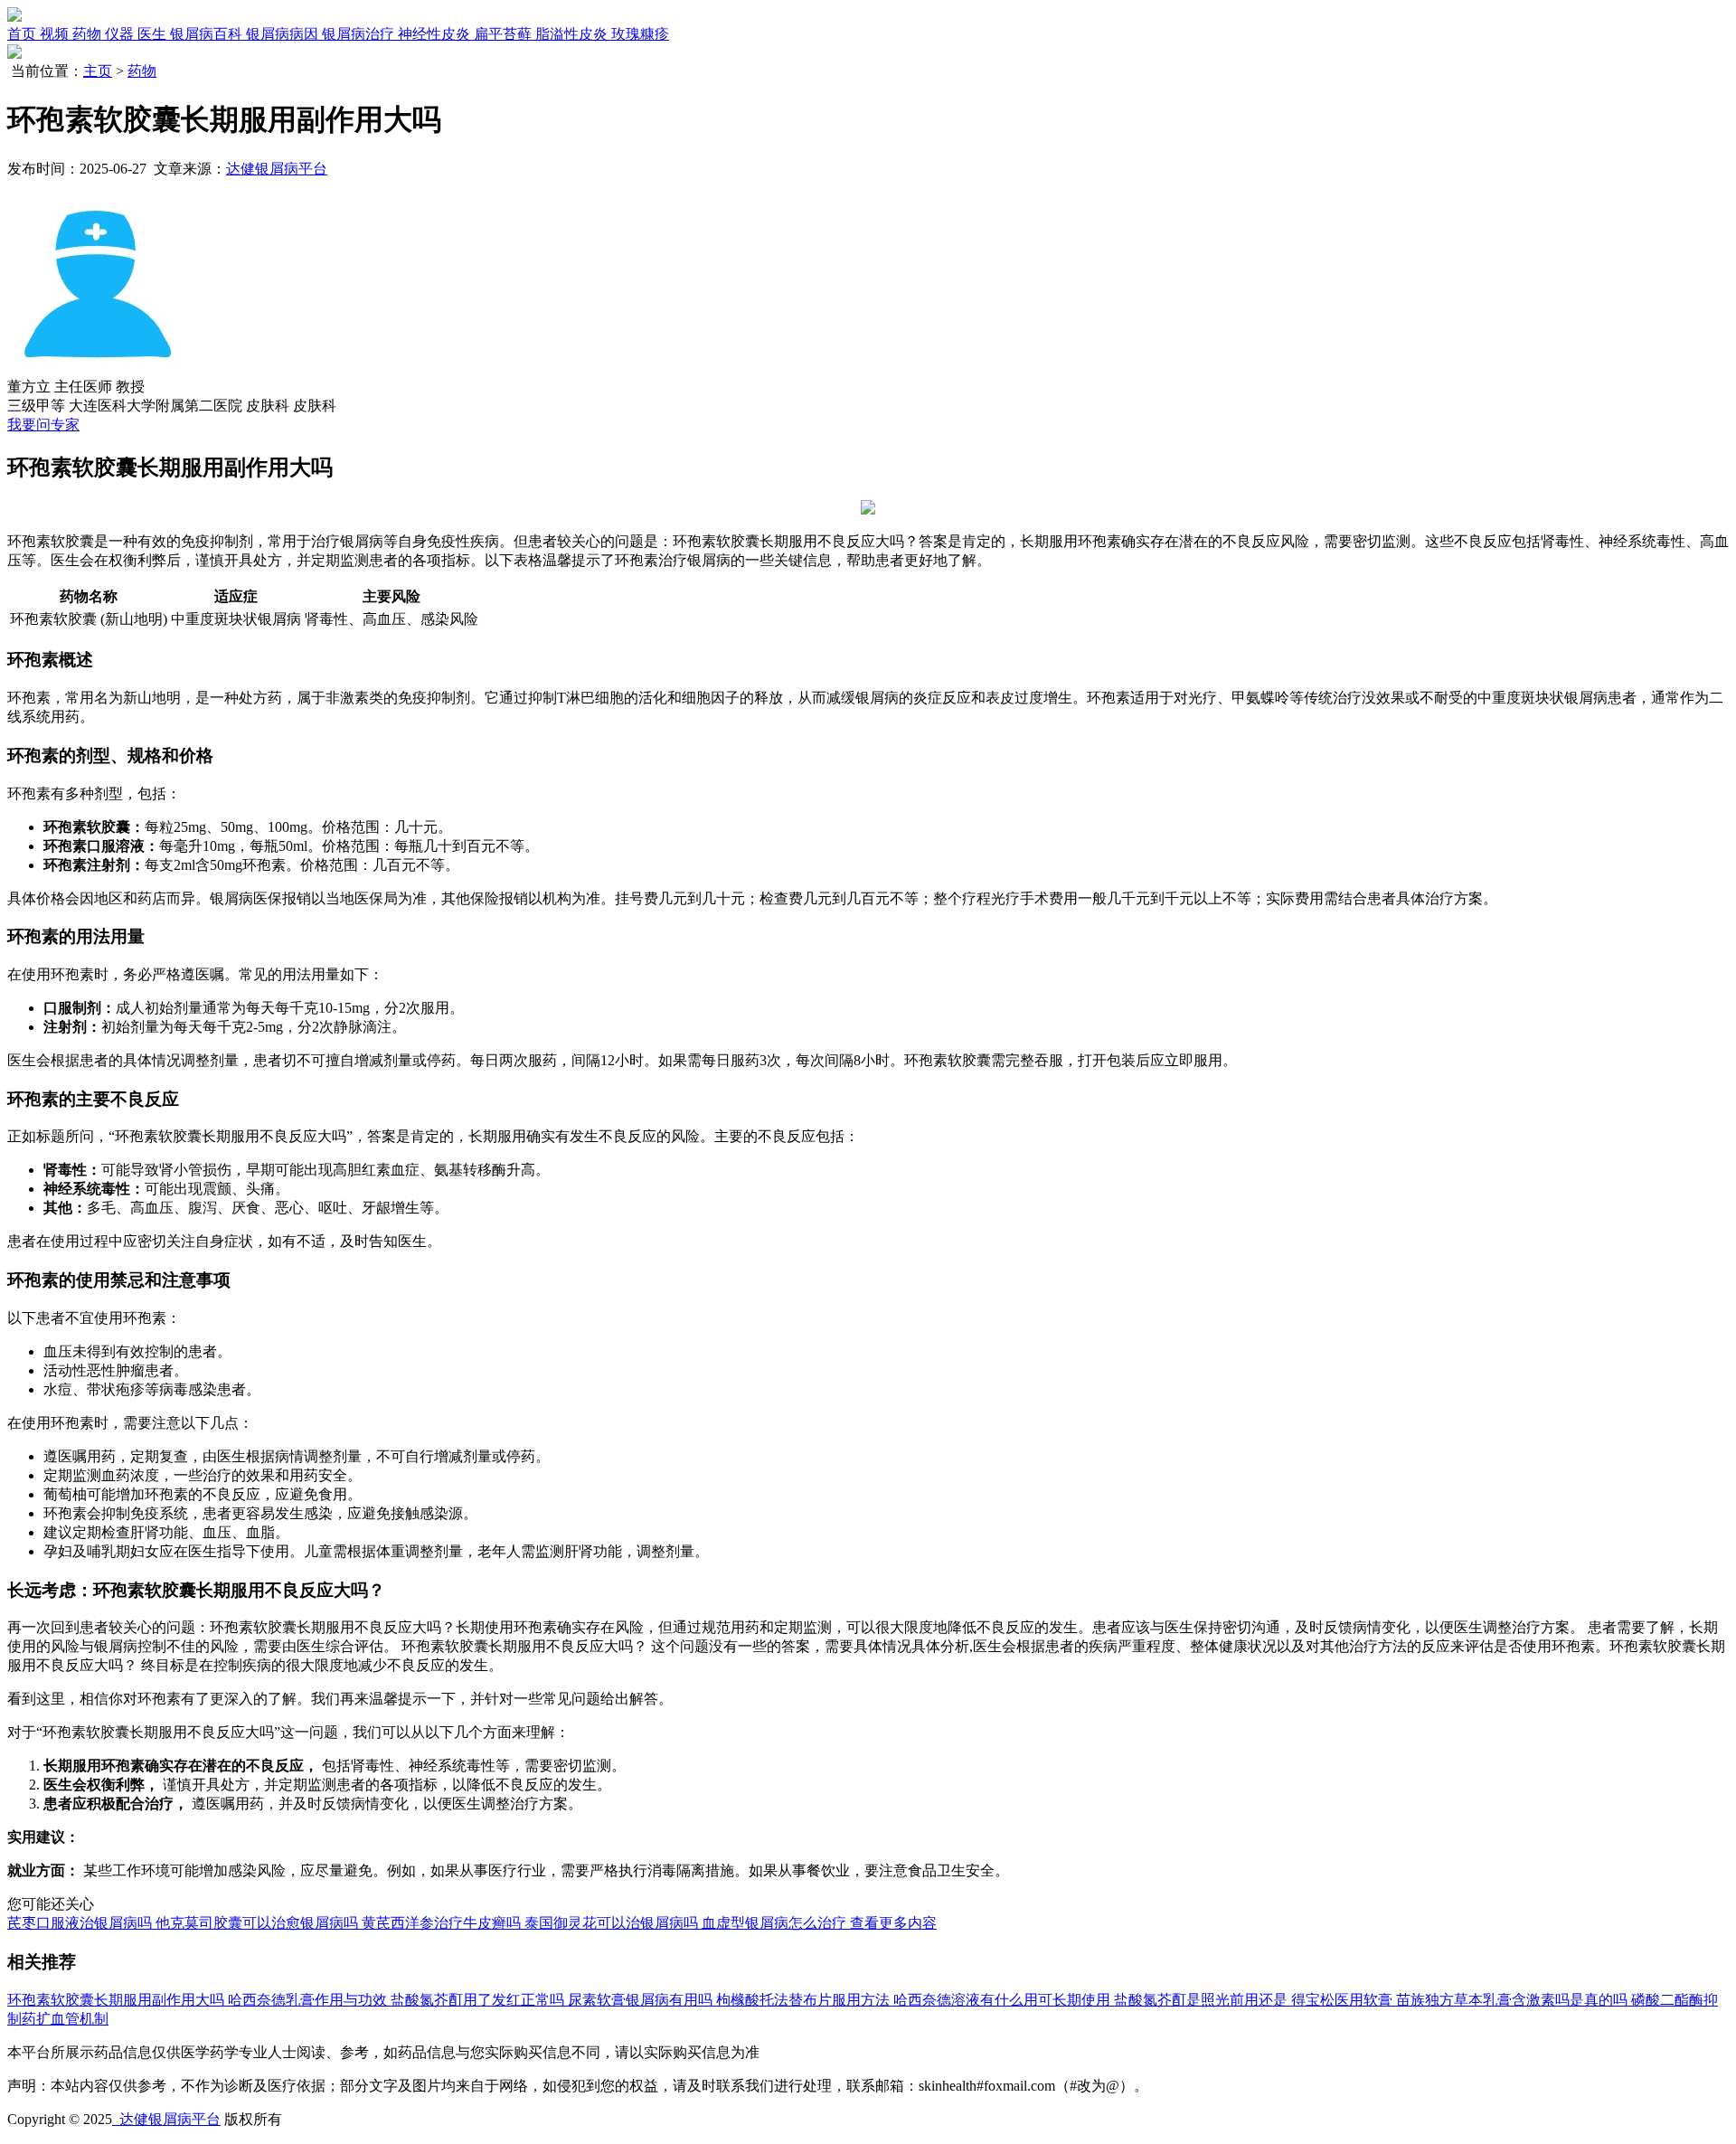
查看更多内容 (893, 1923)
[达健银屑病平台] (14, 17)
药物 (142, 71)
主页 (98, 71)
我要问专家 (43, 425)
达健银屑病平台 (277, 169)
